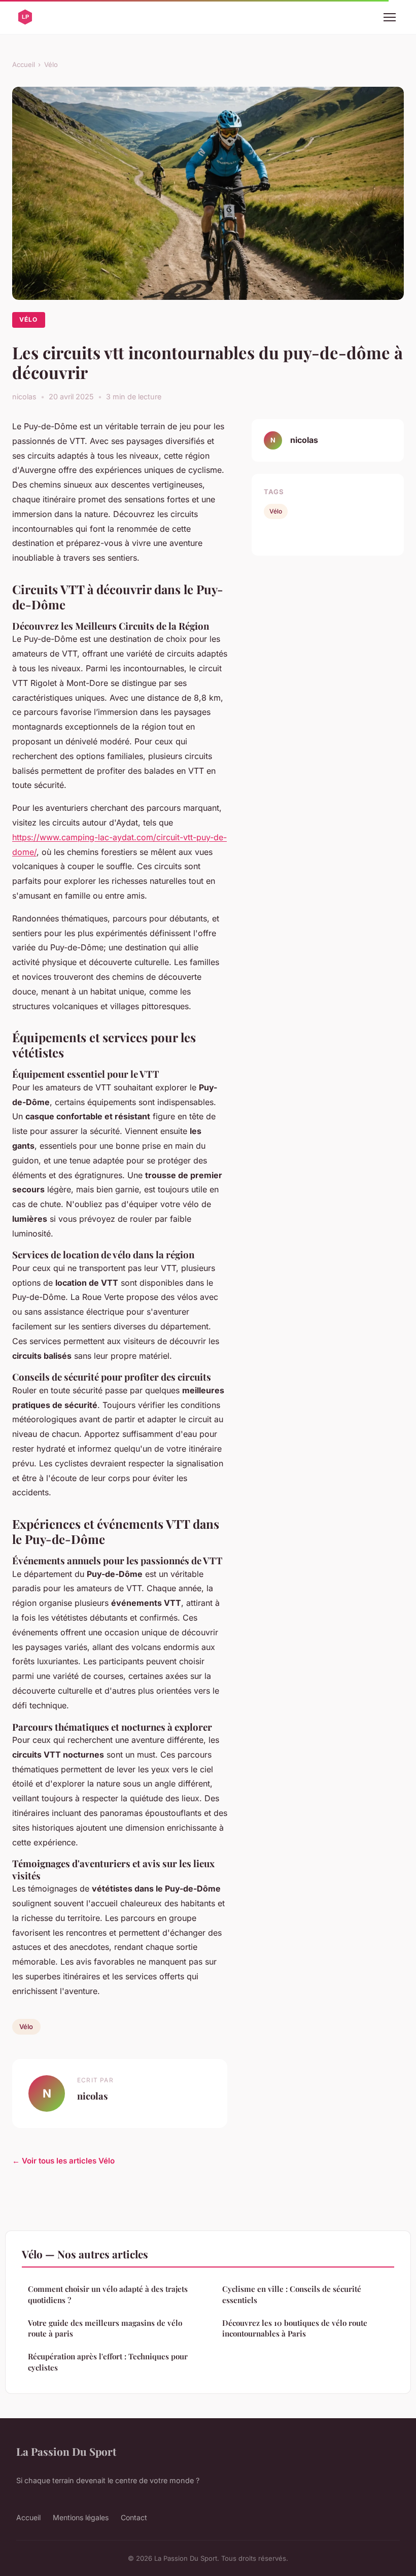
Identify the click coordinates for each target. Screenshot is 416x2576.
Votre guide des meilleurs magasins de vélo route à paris (105, 2328)
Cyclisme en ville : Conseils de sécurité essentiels (292, 2294)
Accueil (24, 64)
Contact (134, 2517)
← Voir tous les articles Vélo (63, 2161)
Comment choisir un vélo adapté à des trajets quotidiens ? (108, 2294)
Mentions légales (81, 2517)
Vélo (51, 64)
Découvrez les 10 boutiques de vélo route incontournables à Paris (295, 2328)
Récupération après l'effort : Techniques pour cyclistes (108, 2362)
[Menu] (390, 17)
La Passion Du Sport (66, 2451)
